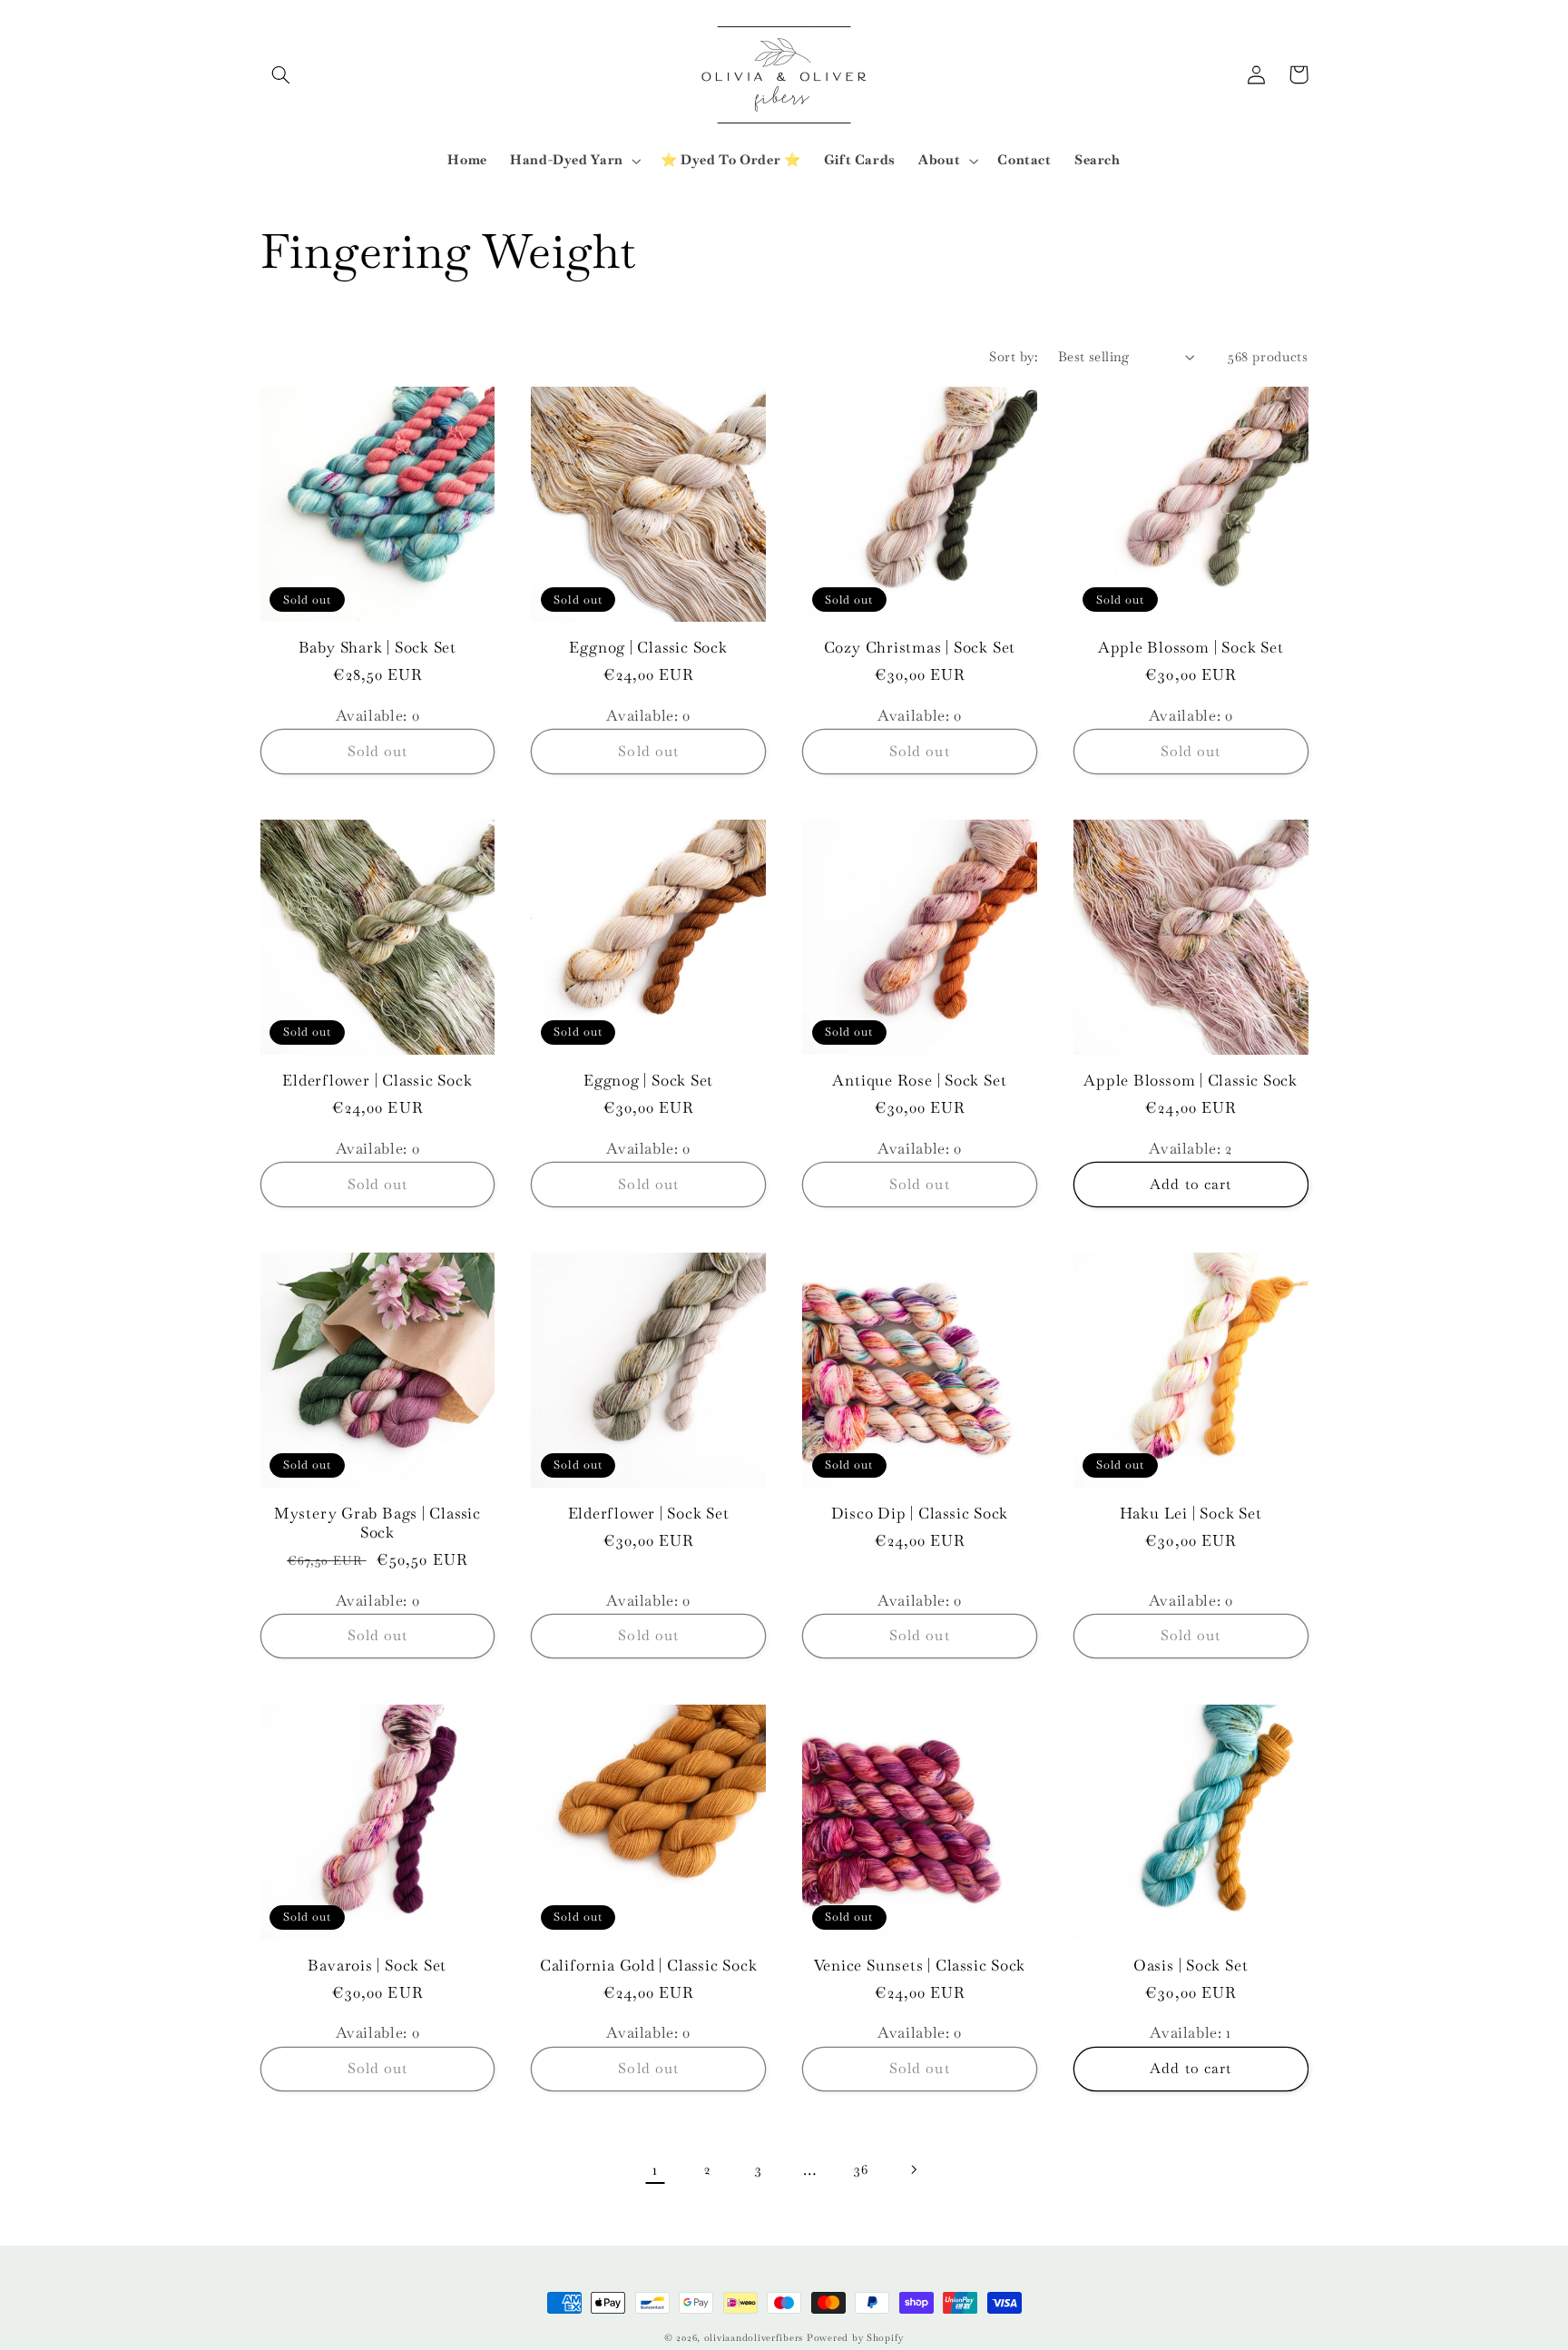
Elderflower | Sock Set (649, 1514)
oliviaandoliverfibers (754, 2338)
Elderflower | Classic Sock (377, 1081)
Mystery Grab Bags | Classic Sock (377, 1523)
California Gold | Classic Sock (648, 1966)
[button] (281, 74)
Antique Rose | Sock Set (919, 1081)
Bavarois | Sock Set (377, 1966)
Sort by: (1014, 356)
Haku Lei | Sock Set (1191, 1514)
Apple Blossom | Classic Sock (1191, 1081)
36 (861, 2169)
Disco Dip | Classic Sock (920, 1514)
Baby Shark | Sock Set (377, 648)
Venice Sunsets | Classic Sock (920, 1966)
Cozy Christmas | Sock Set (920, 648)
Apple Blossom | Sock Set (1191, 648)
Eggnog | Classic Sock (648, 648)
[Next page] (913, 2169)
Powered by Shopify (855, 2338)
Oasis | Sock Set (1191, 1966)
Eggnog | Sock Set (648, 1081)
